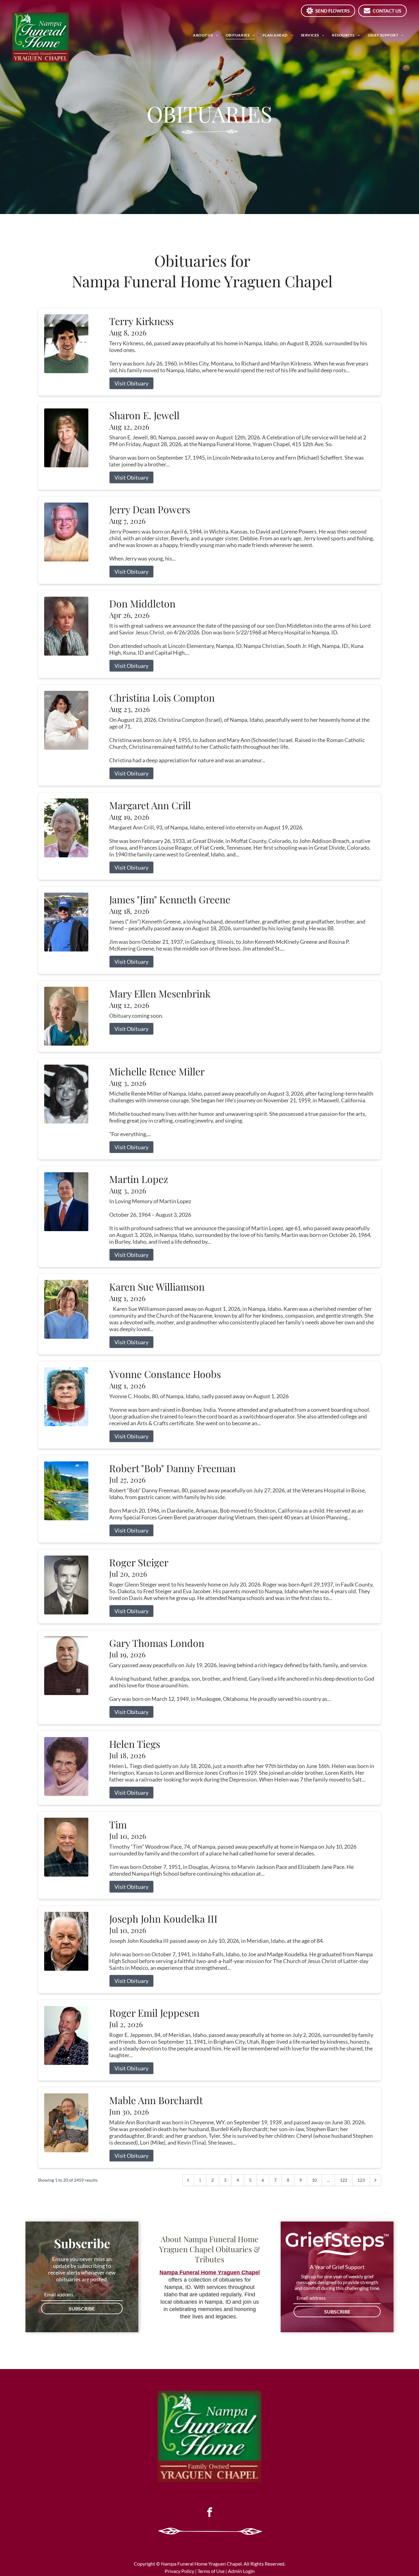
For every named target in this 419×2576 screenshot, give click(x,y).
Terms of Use (211, 2571)
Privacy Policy (179, 2571)
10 (314, 2180)
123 (361, 2180)
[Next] (375, 2180)
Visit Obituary (131, 383)
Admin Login (241, 2571)
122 (344, 2180)
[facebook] (209, 2513)
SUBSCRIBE (82, 2308)
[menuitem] (206, 35)
